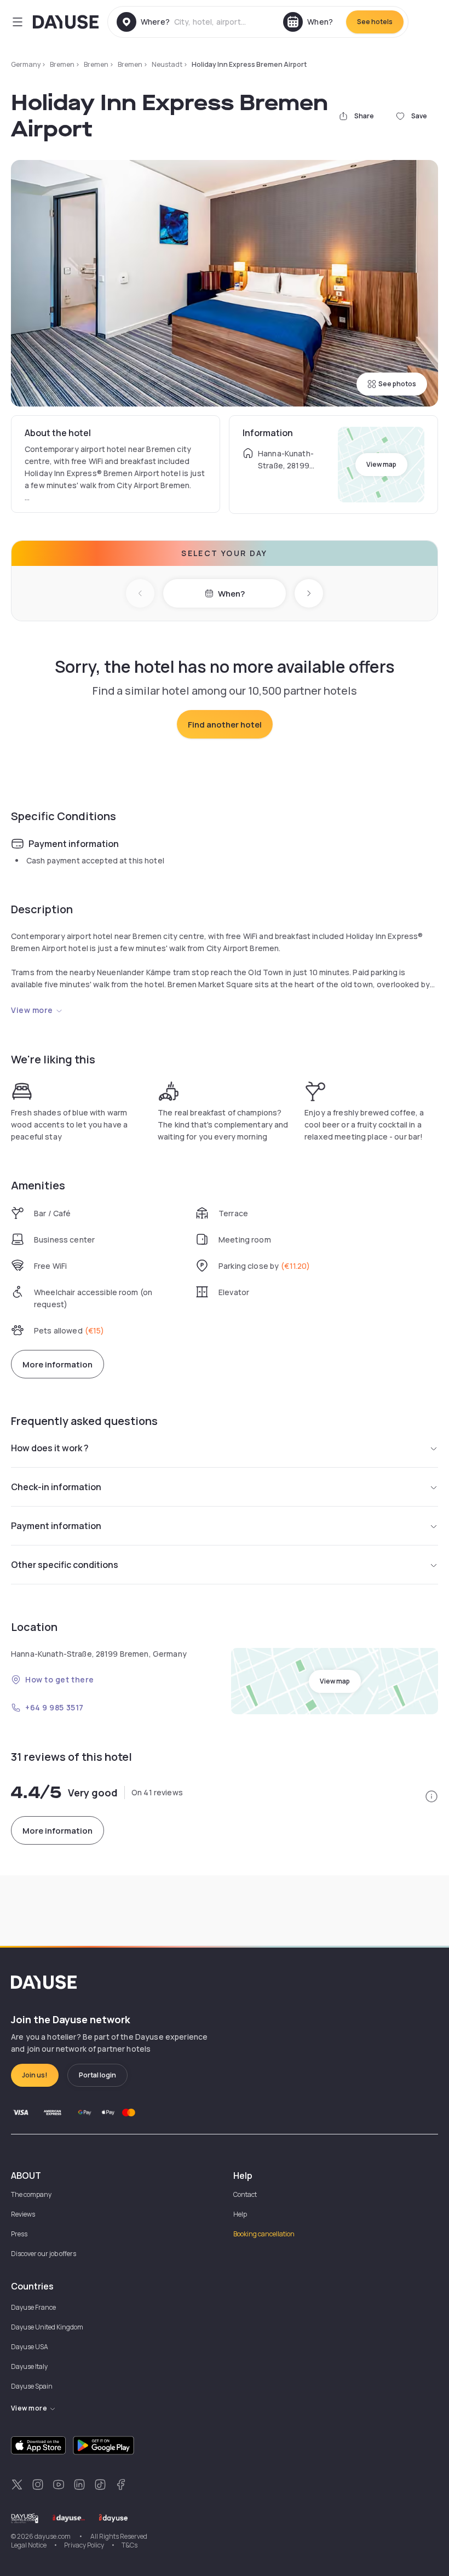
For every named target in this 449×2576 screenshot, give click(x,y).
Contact (245, 2194)
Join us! (35, 2075)
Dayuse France (33, 2307)
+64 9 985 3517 (54, 1707)
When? (231, 594)
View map (381, 464)
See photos (397, 384)
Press (19, 2234)
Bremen (62, 64)
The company (31, 2194)
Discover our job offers (44, 2254)
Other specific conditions (65, 1565)
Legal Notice (29, 2545)
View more (32, 1010)
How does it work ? (50, 1448)
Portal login (97, 2075)
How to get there (60, 1679)
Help (240, 2214)
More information (57, 1364)
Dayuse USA (30, 2347)
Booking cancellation (264, 2234)
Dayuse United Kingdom (47, 2327)
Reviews (23, 2214)
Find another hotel (225, 725)
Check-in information (56, 1487)
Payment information (56, 1526)
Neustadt (167, 64)
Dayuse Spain (32, 2386)
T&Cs (129, 2545)
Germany (26, 64)
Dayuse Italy (29, 2366)
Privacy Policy (84, 2545)
